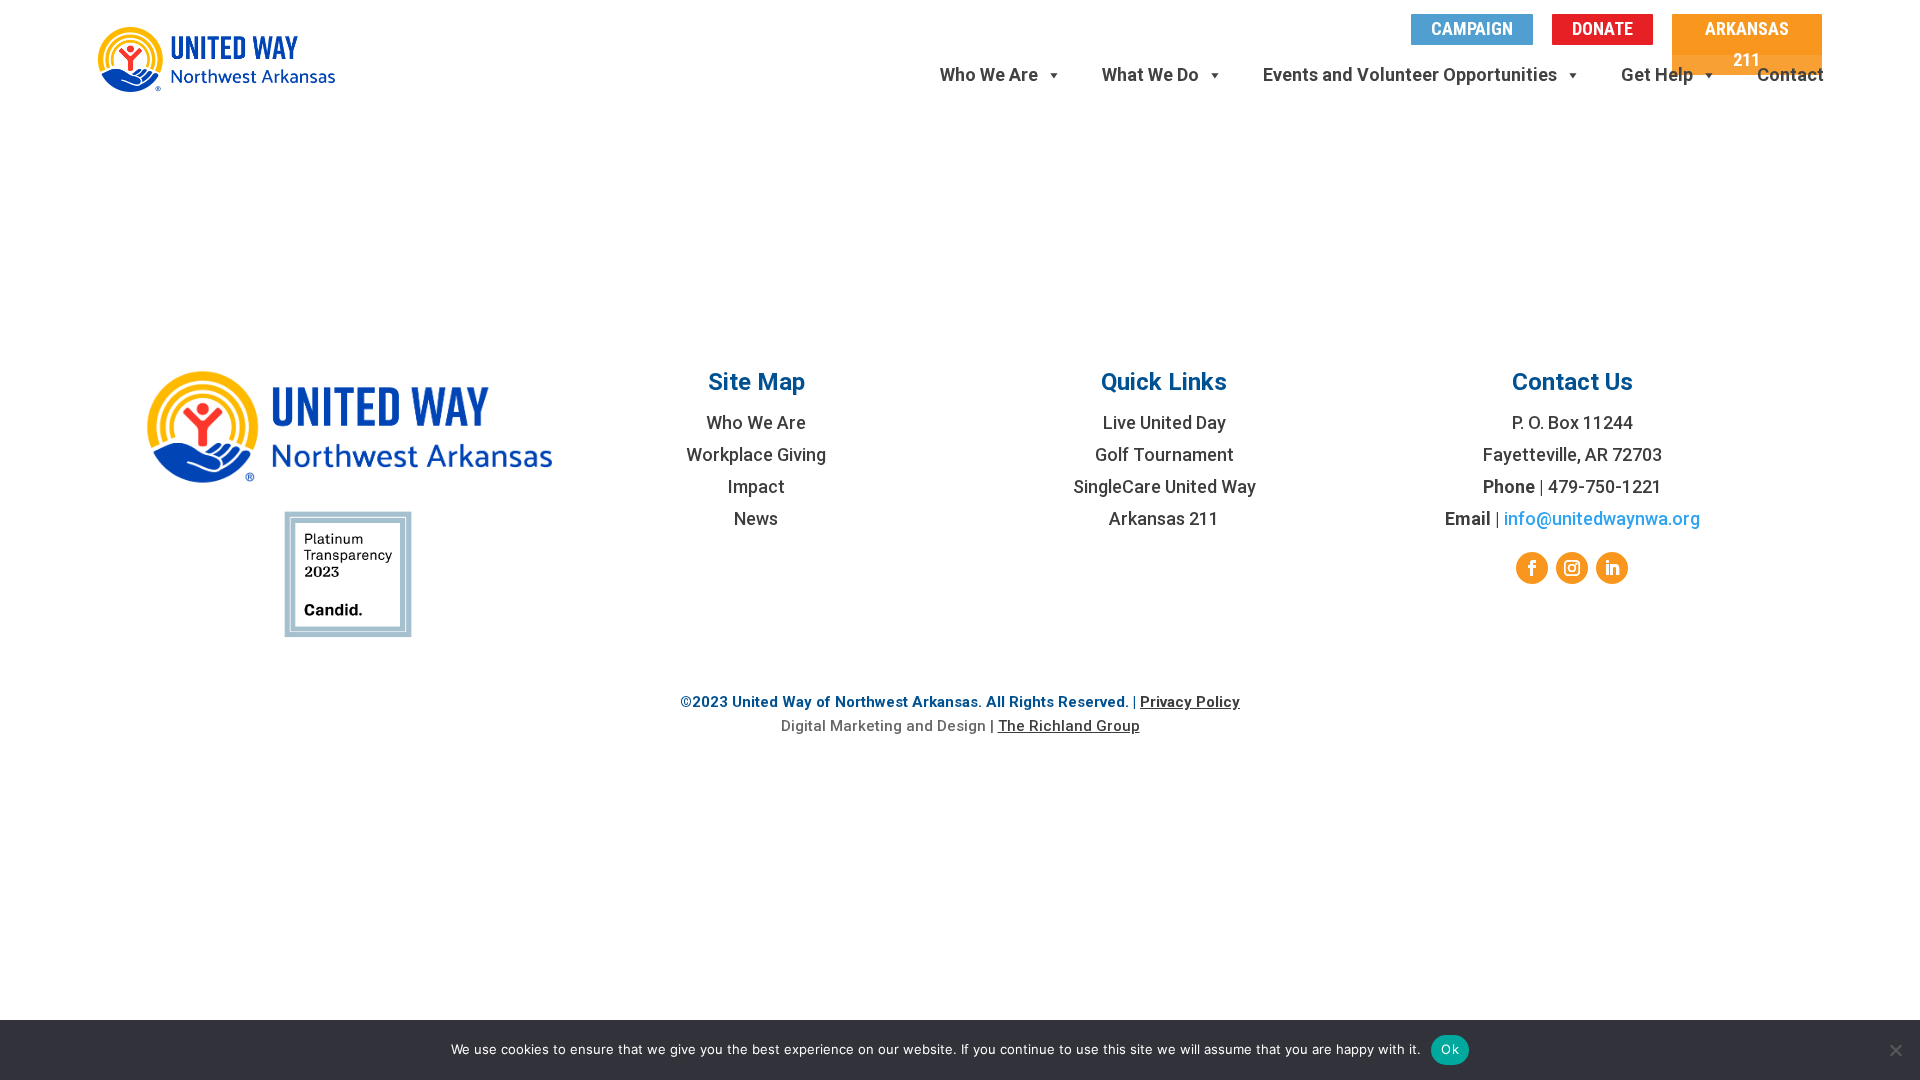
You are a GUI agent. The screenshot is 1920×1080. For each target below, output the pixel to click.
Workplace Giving (756, 454)
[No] (1895, 1050)
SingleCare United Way (1164, 486)
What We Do (1150, 74)
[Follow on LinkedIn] (1612, 568)
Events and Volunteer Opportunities (1410, 74)
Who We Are (989, 74)
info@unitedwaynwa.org (1602, 518)
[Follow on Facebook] (1532, 568)
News (756, 518)
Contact (1790, 74)
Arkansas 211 (1164, 518)
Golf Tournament (1164, 454)
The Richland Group (1069, 726)
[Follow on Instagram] (1572, 568)
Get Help (1657, 74)
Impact (756, 486)
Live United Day (1164, 422)
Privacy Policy (1190, 702)
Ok (1450, 1049)
